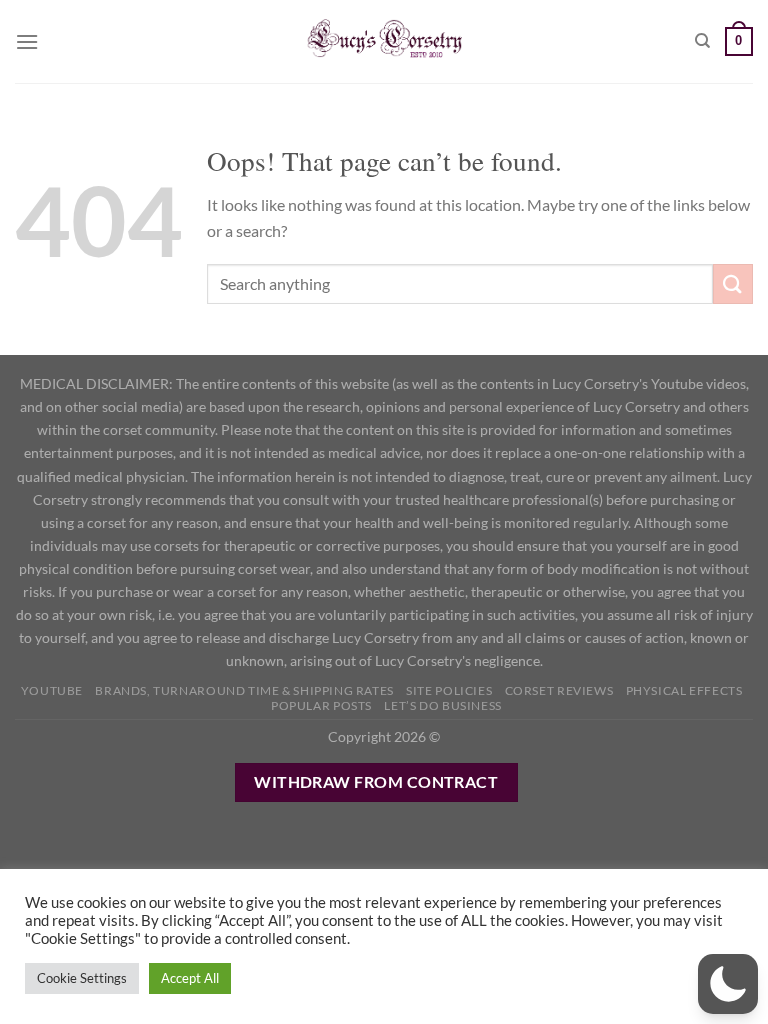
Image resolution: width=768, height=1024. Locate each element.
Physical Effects (684, 690)
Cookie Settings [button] (82, 978)
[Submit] (733, 283)
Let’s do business (442, 705)
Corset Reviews (559, 690)
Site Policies (449, 690)
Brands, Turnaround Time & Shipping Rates (244, 690)
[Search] (702, 41)
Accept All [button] (190, 978)
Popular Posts (321, 705)
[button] (728, 984)
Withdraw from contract (376, 782)
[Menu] (27, 41)
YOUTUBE (52, 690)
